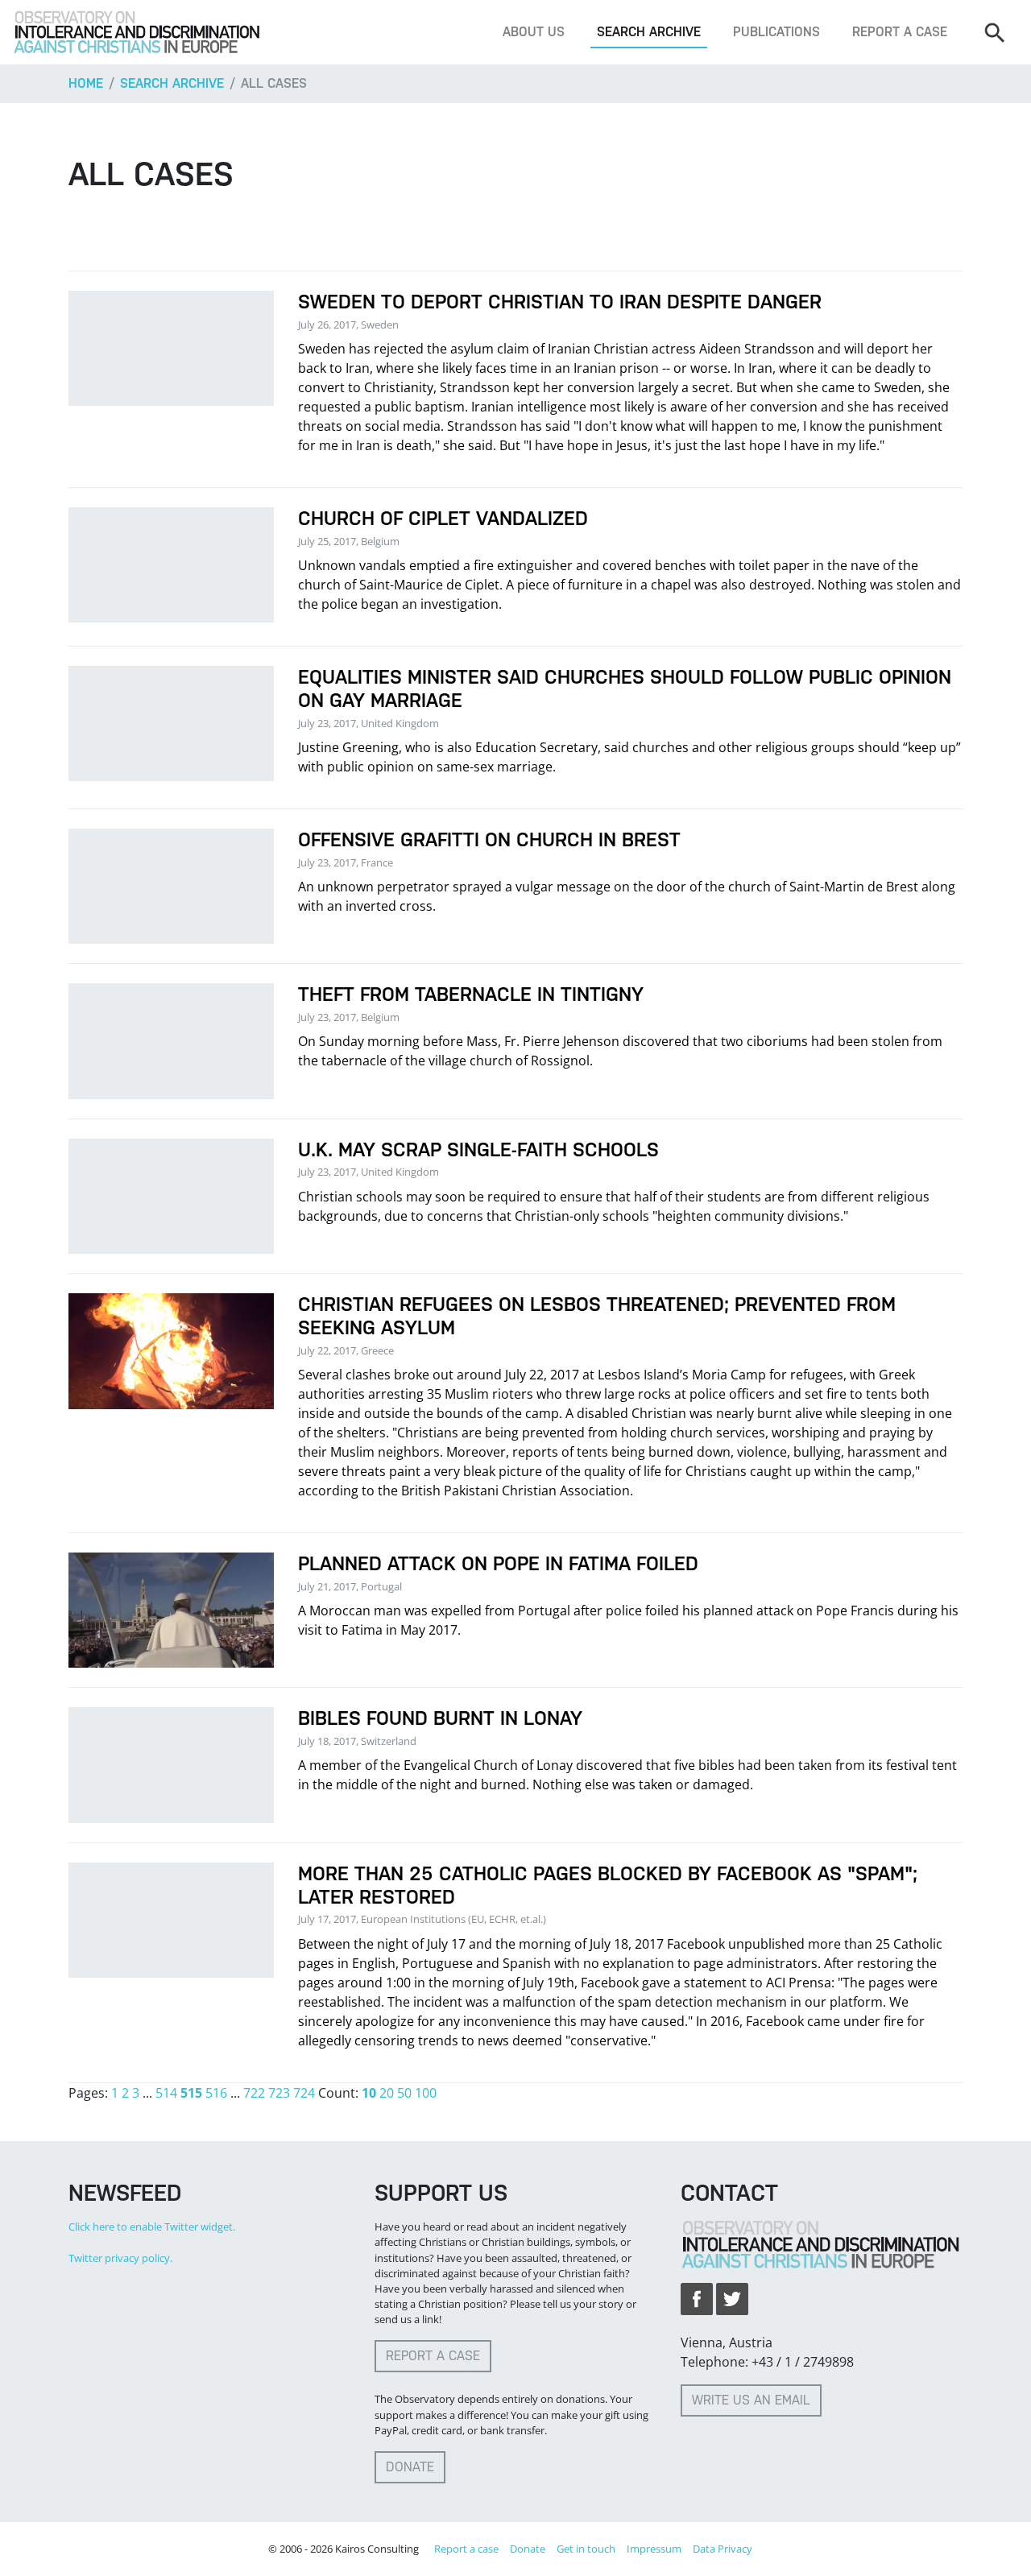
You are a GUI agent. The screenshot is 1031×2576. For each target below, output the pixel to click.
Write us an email (751, 2400)
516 (216, 2093)
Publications (776, 32)
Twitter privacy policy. (120, 2258)
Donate (410, 2467)
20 (387, 2093)
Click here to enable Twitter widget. (152, 2227)
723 (279, 2093)
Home (86, 83)
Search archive (649, 32)
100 (426, 2093)
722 (254, 2093)
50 (404, 2093)
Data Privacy (723, 2549)
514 (166, 2093)
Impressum (654, 2549)
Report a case (900, 32)
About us (534, 32)
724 (304, 2093)
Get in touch (586, 2549)
